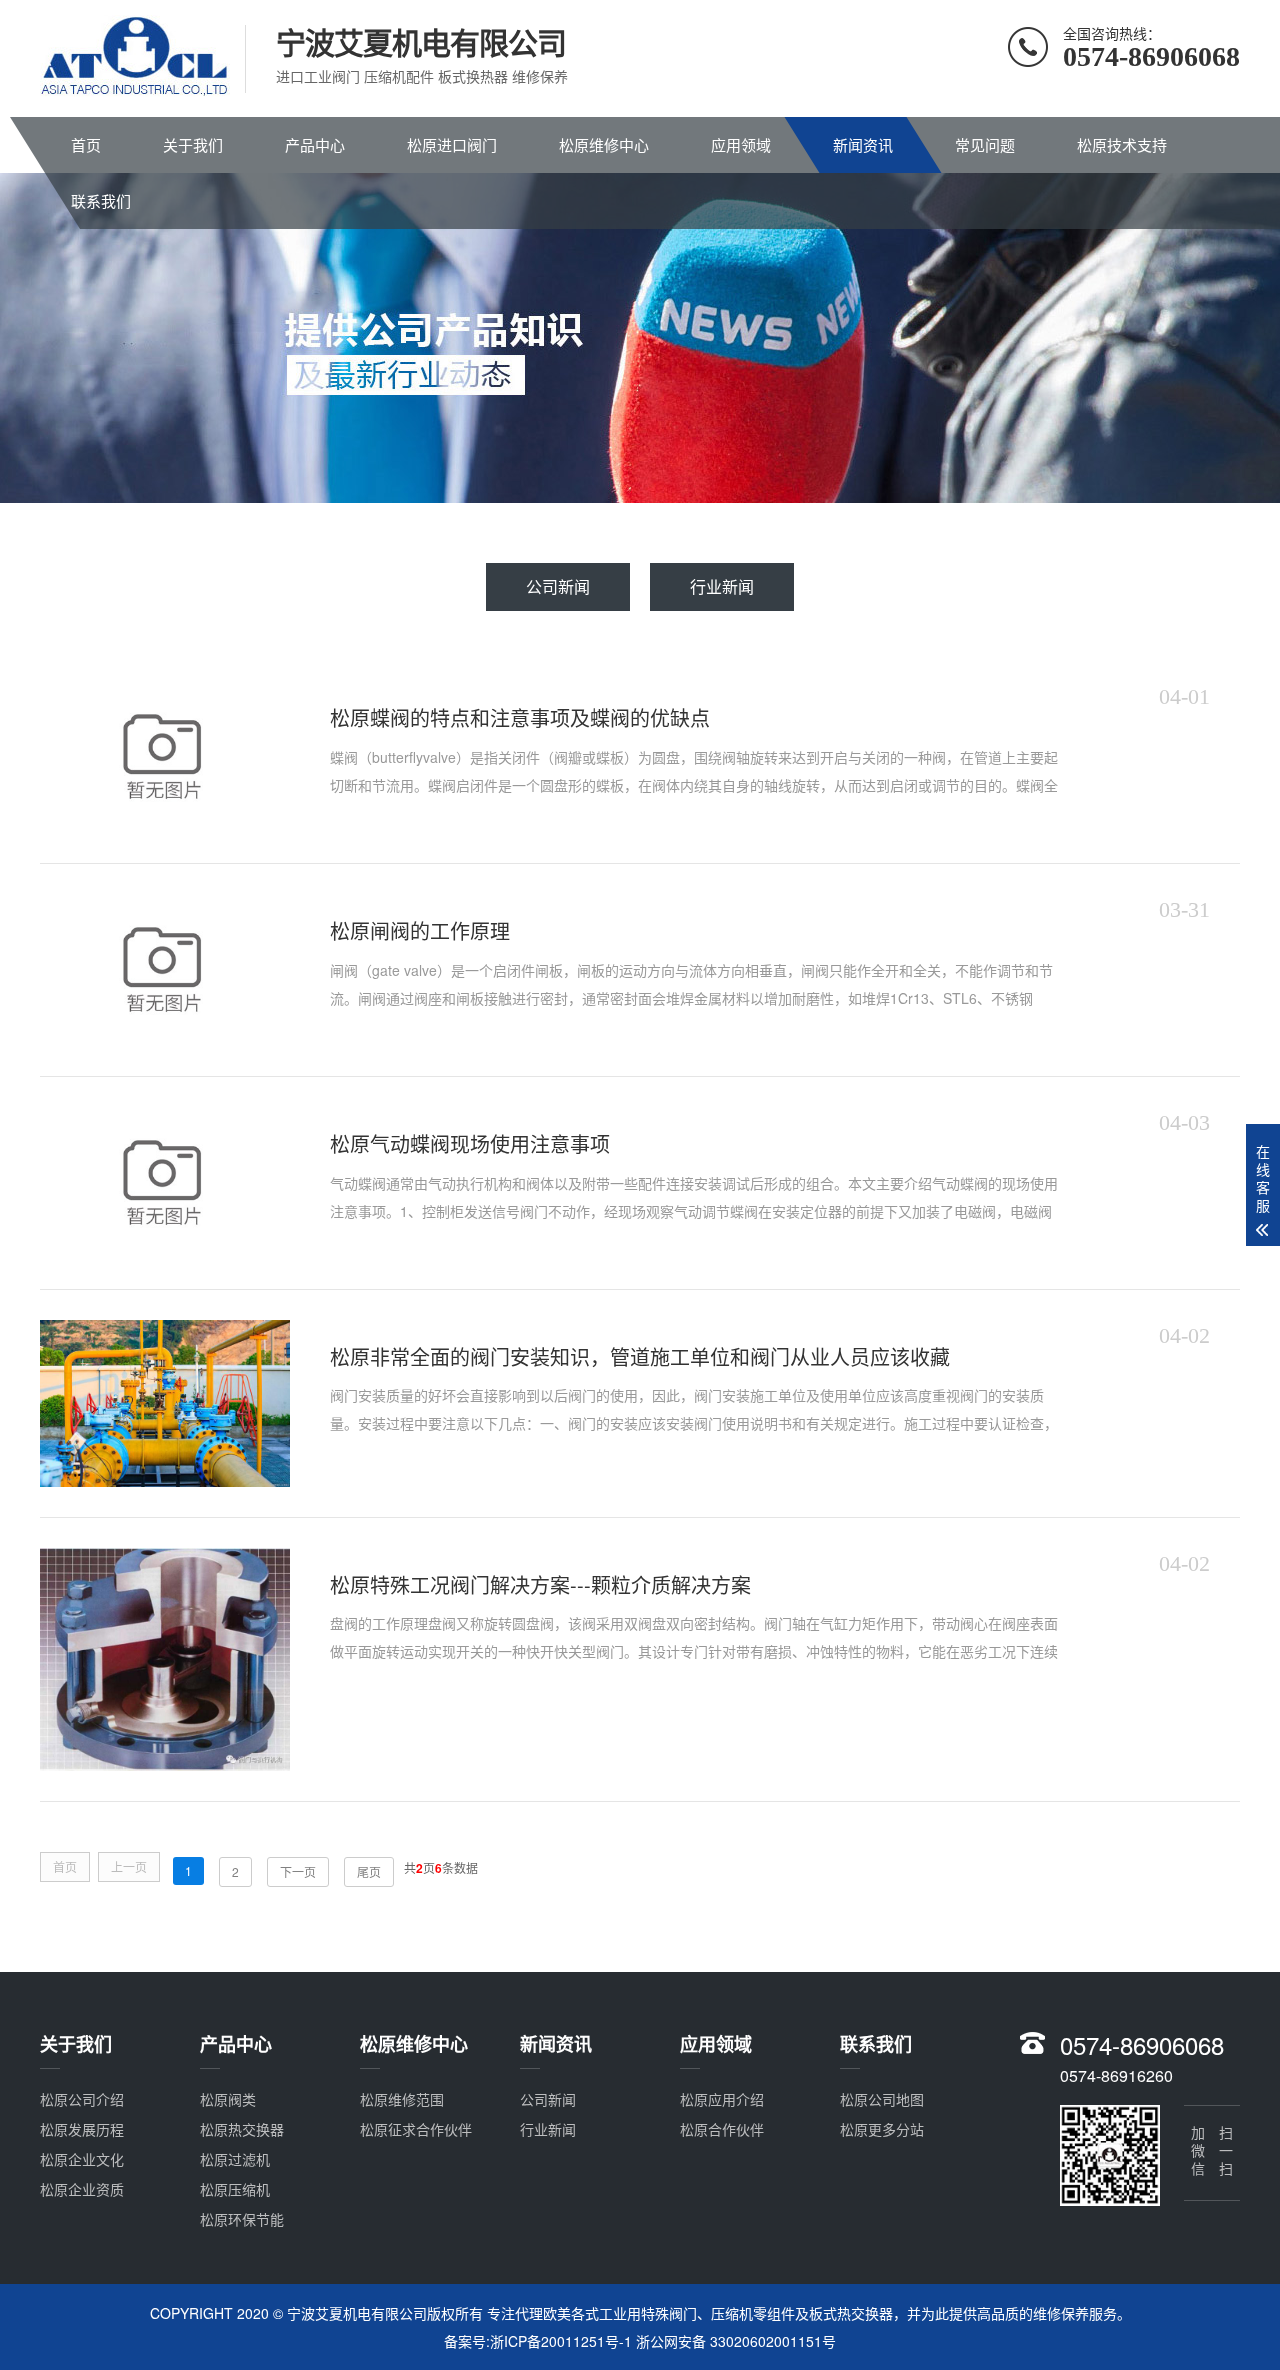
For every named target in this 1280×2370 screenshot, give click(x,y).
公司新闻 (558, 586)
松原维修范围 (402, 2099)
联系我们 (101, 200)
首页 (86, 144)
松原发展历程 (82, 2129)
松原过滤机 (235, 2159)
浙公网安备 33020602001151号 (736, 2341)
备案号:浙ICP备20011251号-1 (538, 2341)
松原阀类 (228, 2099)
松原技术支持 (1122, 144)
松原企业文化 (82, 2159)
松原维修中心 (604, 144)
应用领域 (741, 144)
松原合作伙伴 (722, 2129)
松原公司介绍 (82, 2099)
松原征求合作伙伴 (416, 2129)
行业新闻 (722, 586)
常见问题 (985, 144)
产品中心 (315, 144)
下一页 (298, 1871)
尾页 (369, 1871)
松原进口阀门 (452, 144)
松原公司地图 (882, 2099)
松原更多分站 (882, 2129)
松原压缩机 (235, 2189)
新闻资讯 (863, 144)
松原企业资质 (82, 2189)
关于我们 (193, 144)
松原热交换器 (242, 2129)
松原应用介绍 (722, 2099)
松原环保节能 (242, 2219)
